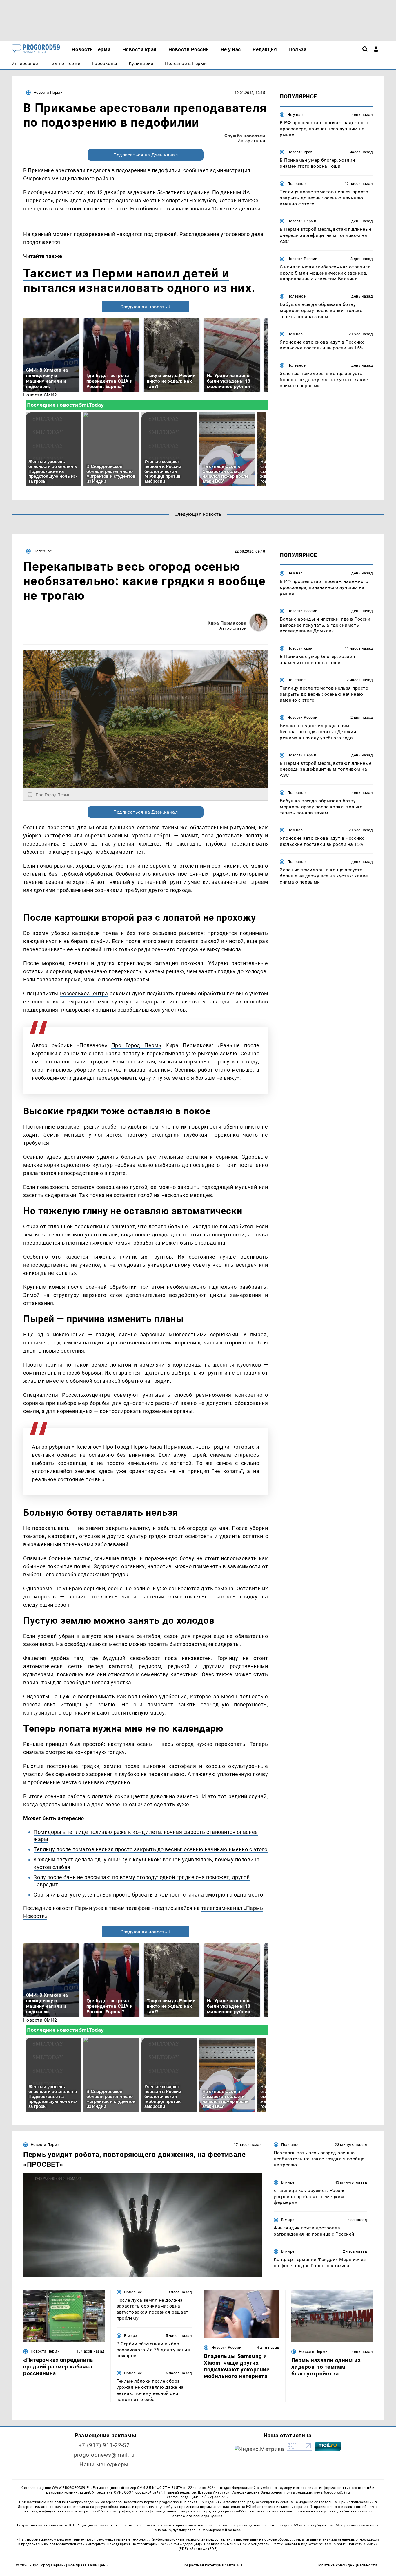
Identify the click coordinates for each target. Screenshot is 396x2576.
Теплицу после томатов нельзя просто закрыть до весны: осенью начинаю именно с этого (151, 1849)
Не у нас (295, 115)
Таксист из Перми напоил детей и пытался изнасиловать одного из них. (139, 281)
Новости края (300, 152)
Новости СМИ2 (40, 395)
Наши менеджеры (104, 2464)
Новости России (302, 259)
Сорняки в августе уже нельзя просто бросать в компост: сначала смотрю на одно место (148, 1895)
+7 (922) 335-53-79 (215, 2497)
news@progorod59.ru (332, 2492)
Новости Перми (48, 92)
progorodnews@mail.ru (104, 2455)
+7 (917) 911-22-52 (104, 2445)
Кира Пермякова (227, 623)
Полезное (296, 184)
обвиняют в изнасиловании (175, 209)
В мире (288, 2182)
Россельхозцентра (84, 993)
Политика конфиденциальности (347, 2565)
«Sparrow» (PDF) (204, 2549)
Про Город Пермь (136, 1045)
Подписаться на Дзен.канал (146, 155)
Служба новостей (245, 136)
